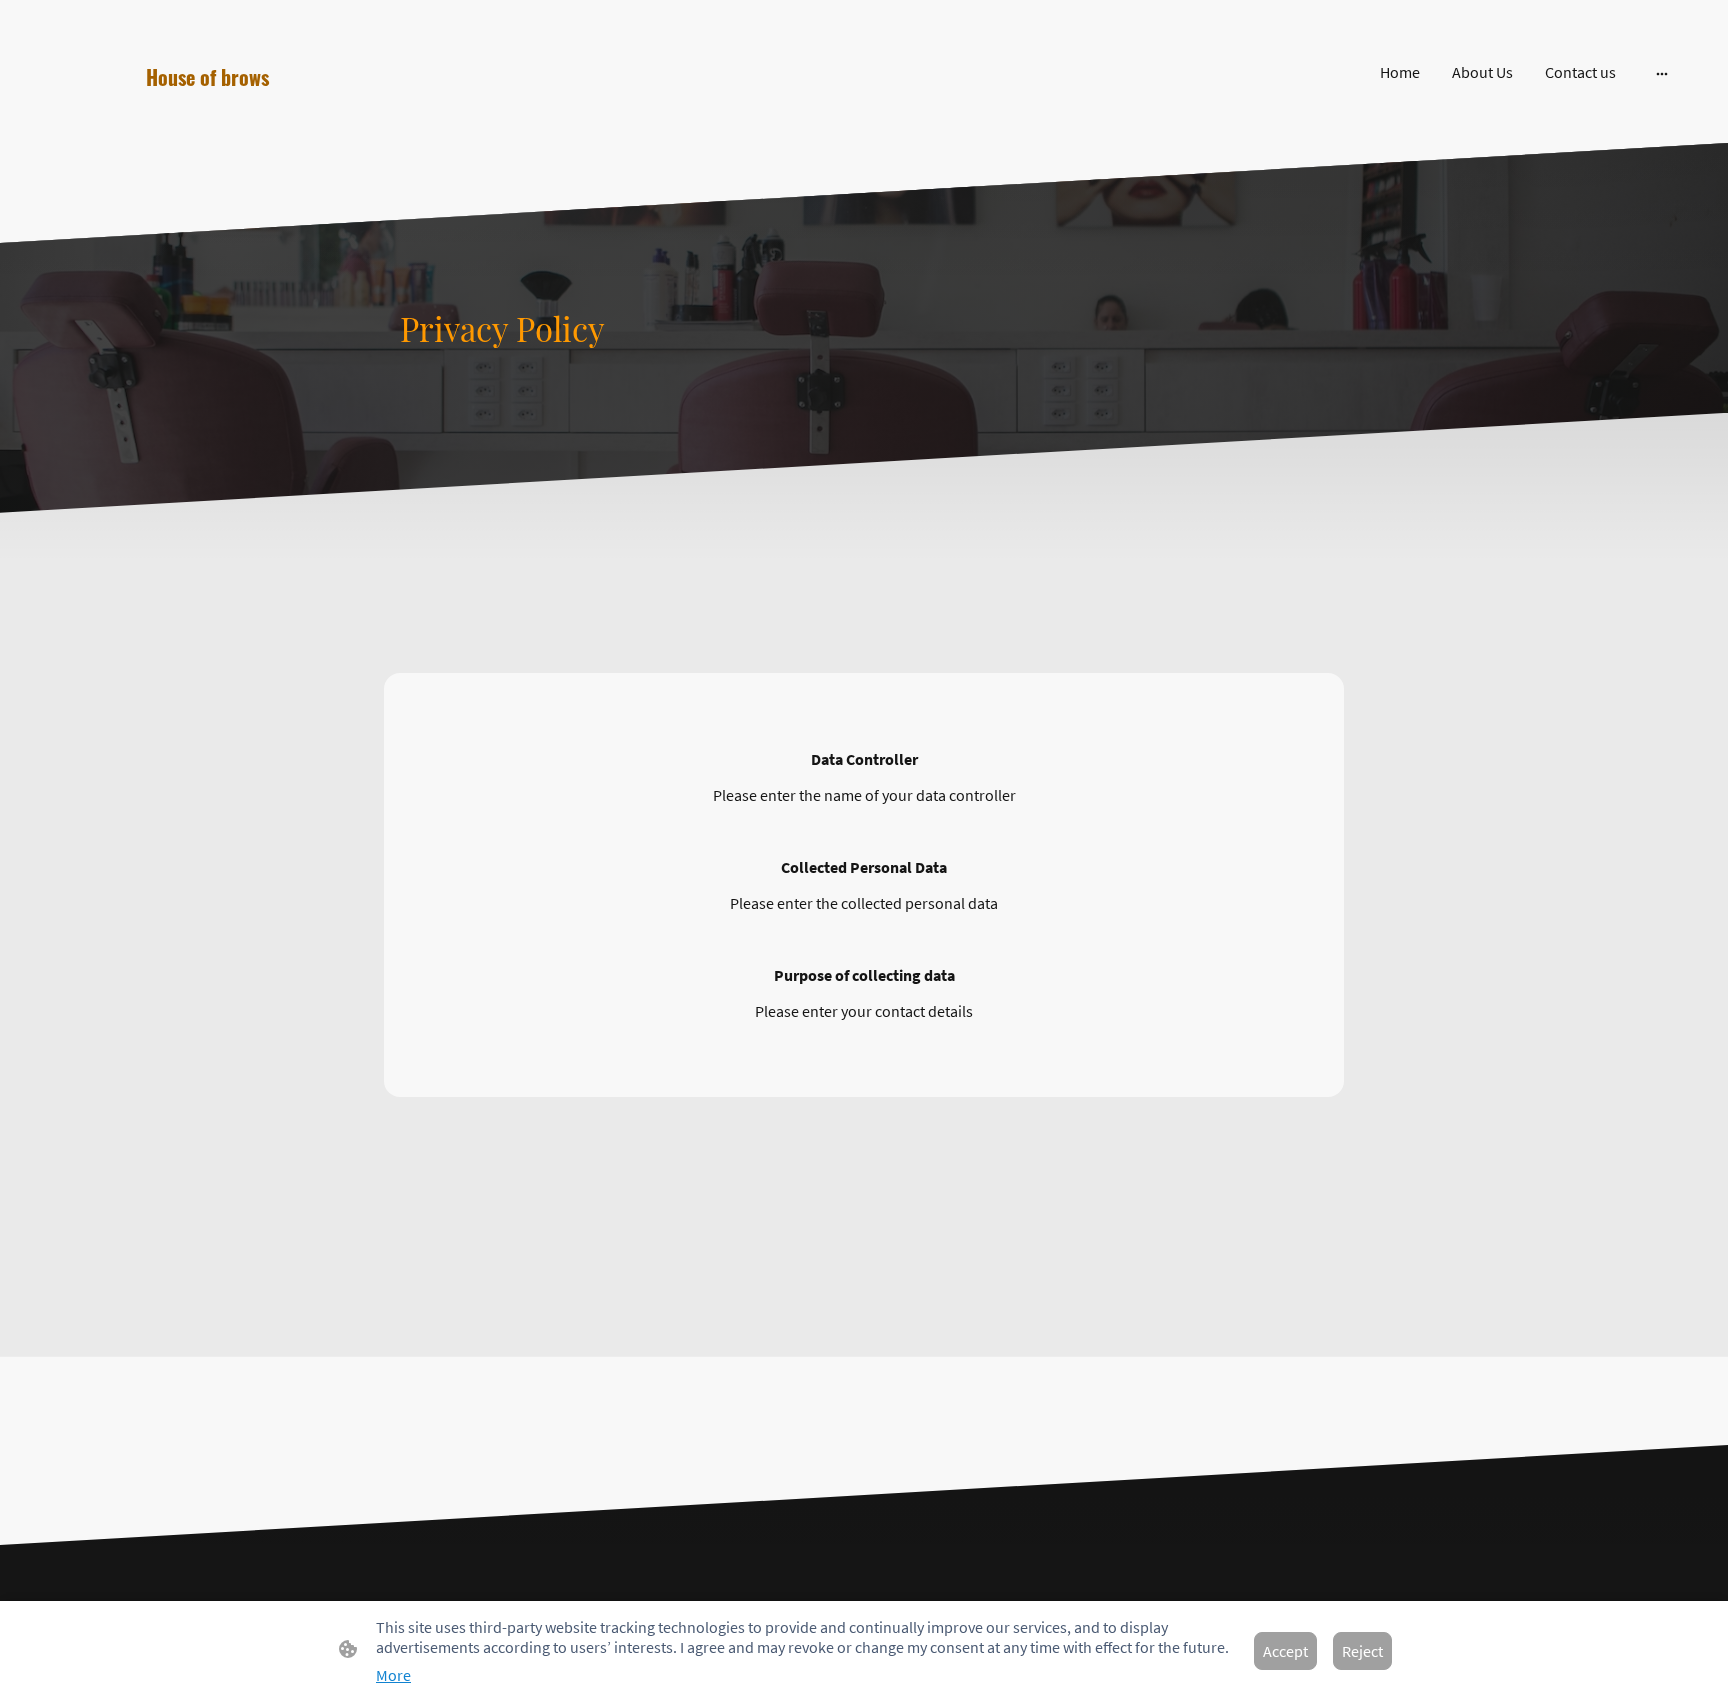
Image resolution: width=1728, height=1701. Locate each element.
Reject (1362, 1651)
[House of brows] (298, 114)
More (393, 1675)
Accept (1285, 1651)
